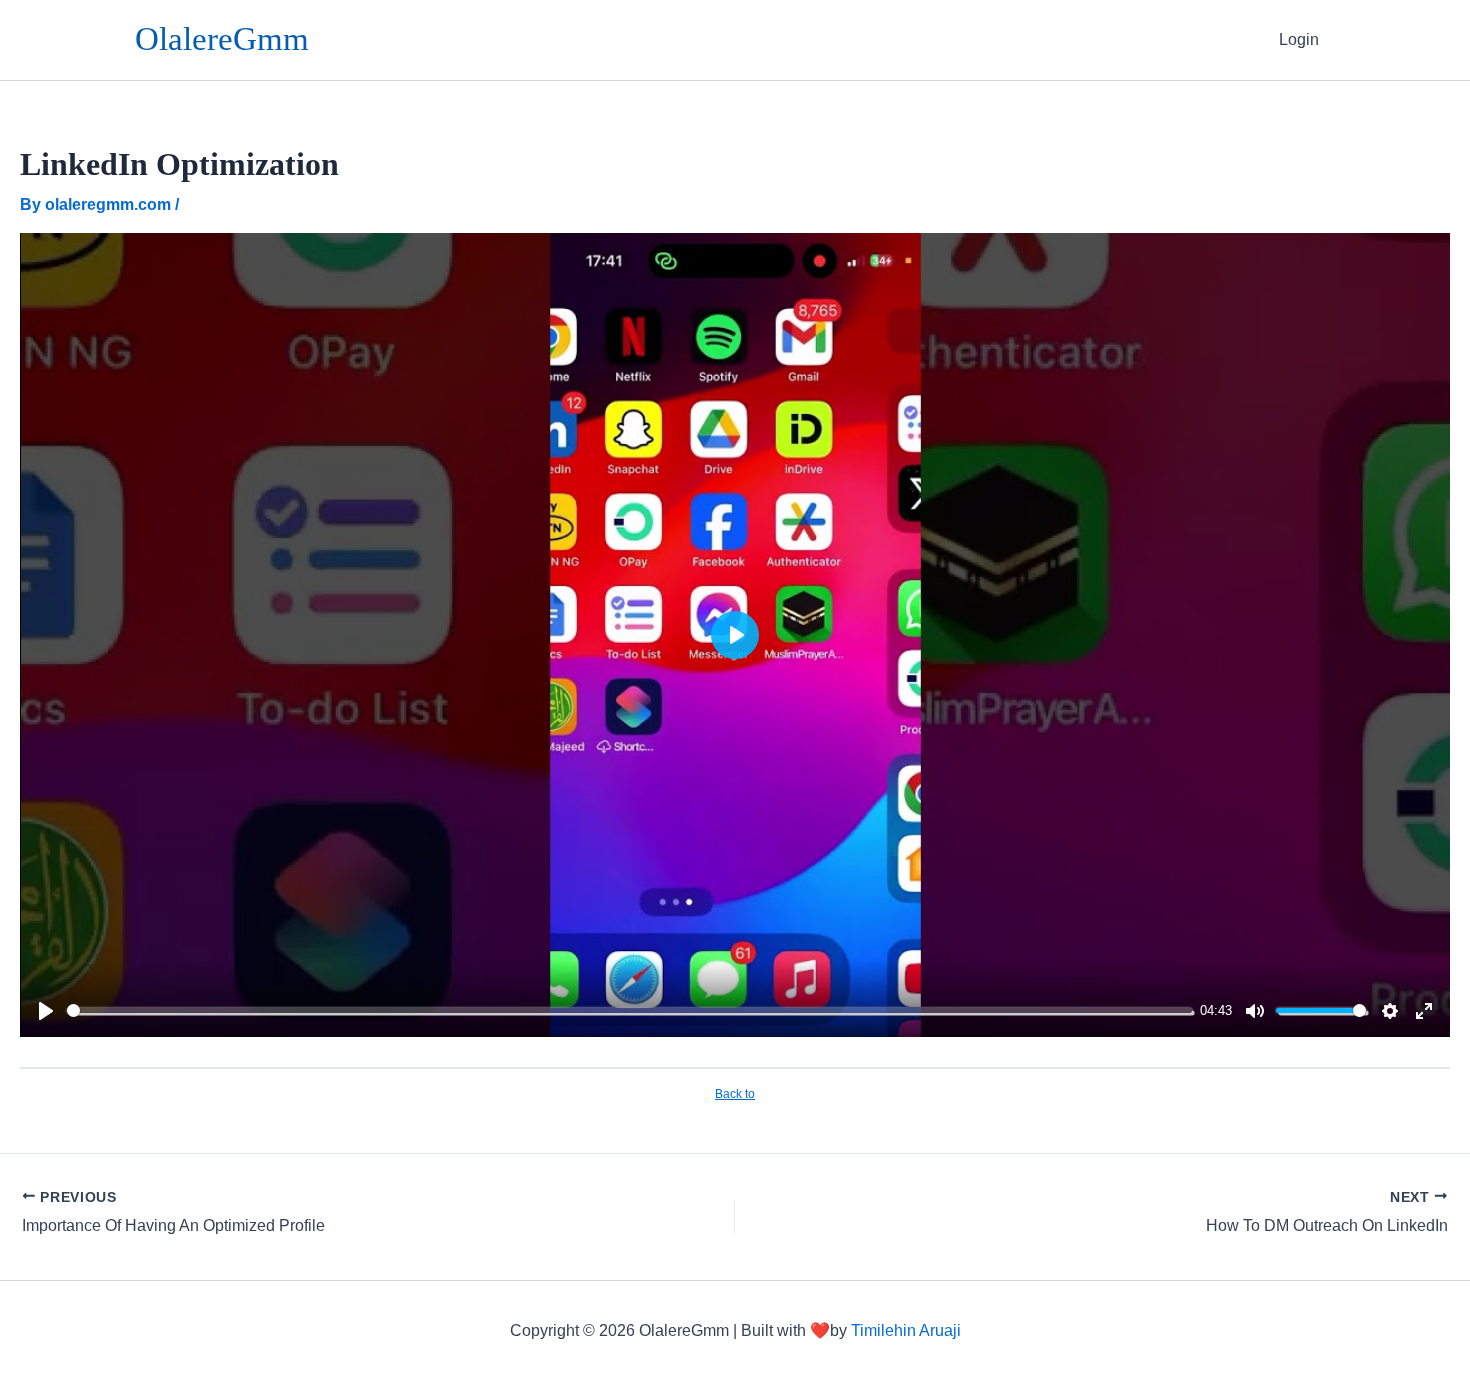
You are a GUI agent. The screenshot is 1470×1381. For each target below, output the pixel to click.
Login (1299, 39)
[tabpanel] (735, 635)
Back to (735, 1094)
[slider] (629, 1010)
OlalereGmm (222, 39)
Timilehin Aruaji (906, 1330)
